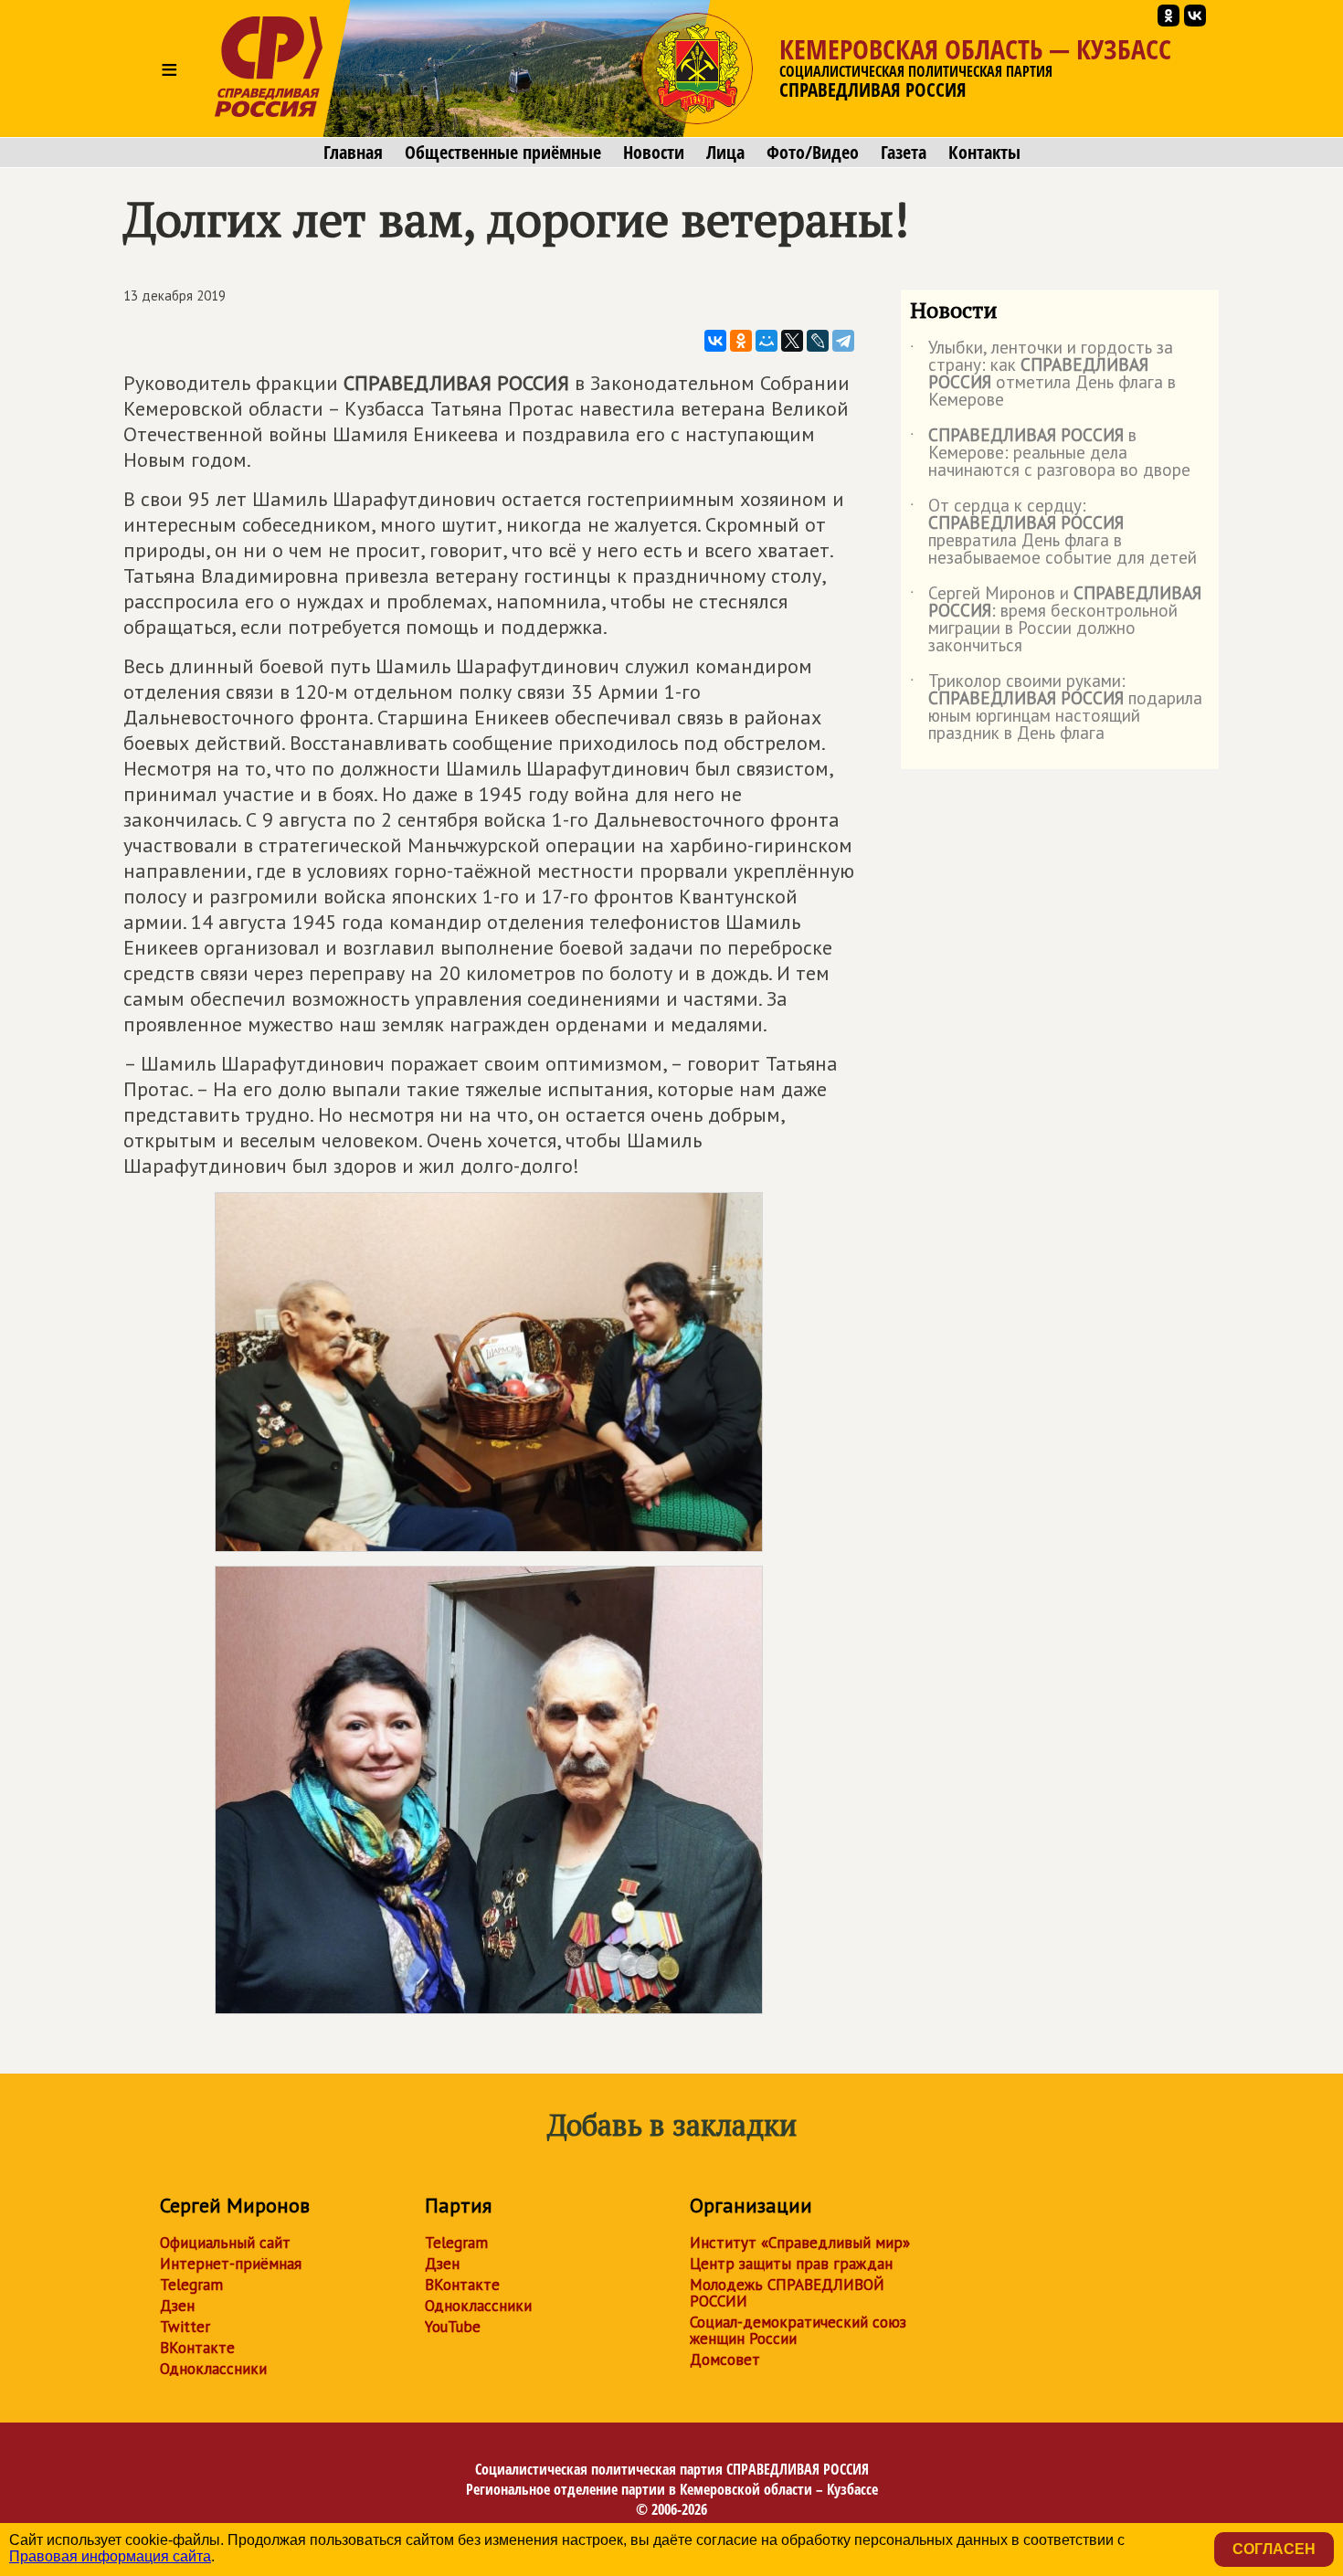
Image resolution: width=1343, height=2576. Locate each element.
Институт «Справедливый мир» (800, 2243)
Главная (353, 153)
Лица (725, 153)
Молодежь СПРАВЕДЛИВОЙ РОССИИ (787, 2293)
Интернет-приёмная (231, 2264)
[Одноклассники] (741, 341)
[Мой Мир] (767, 341)
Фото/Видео (813, 153)
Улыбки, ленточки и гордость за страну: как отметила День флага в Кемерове (1043, 375)
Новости (654, 153)
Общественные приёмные (503, 153)
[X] (792, 341)
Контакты (984, 153)
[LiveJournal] (818, 341)
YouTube (453, 2327)
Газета (904, 153)
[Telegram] (843, 341)
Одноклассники (213, 2369)
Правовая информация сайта (110, 2556)
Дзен (177, 2306)
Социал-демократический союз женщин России (798, 2330)
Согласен (1274, 2549)
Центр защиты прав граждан (791, 2264)
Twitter (185, 2327)
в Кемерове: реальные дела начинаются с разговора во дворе (1050, 454)
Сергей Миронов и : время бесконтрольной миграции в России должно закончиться (1056, 620)
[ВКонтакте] (715, 341)
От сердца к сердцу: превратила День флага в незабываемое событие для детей (1053, 533)
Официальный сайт (225, 2243)
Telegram (191, 2285)
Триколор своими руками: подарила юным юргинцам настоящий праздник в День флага (1056, 708)
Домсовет (725, 2360)
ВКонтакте (197, 2348)
